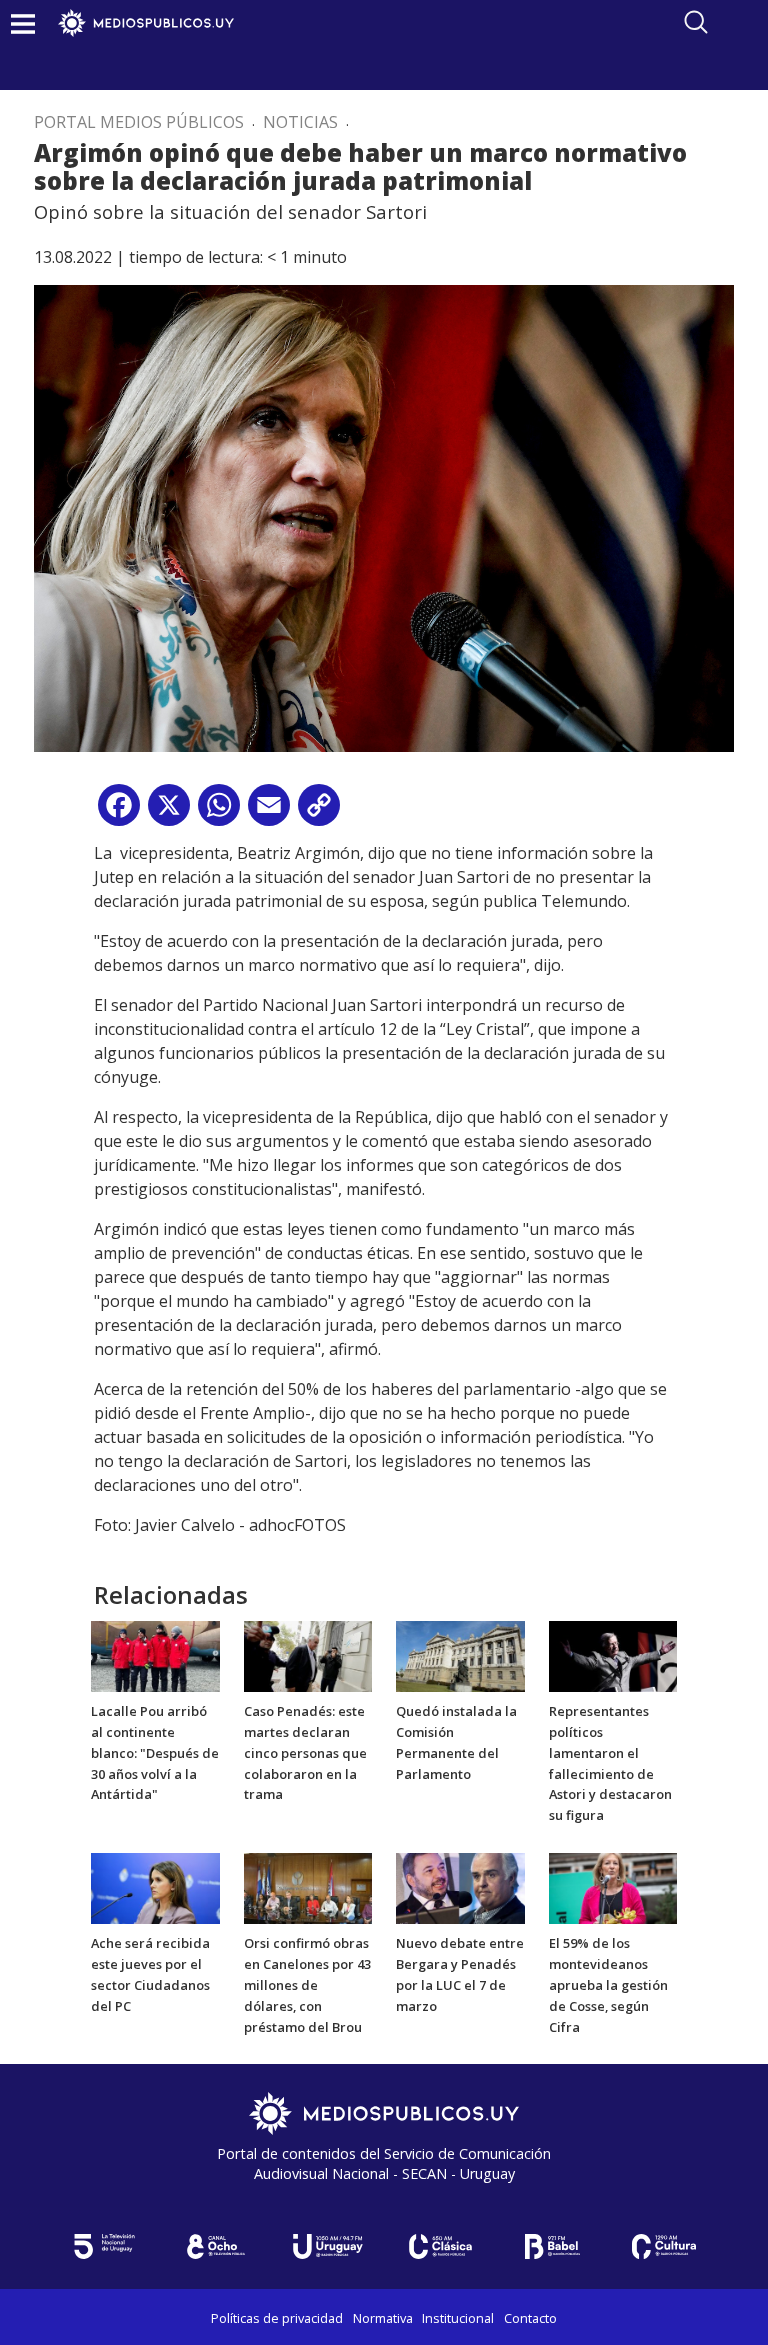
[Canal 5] (104, 2246)
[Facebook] (119, 812)
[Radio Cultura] (664, 2246)
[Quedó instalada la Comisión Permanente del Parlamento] (460, 1655)
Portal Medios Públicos (139, 122)
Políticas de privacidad (277, 2318)
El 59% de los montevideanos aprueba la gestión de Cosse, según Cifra (608, 1984)
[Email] (269, 812)
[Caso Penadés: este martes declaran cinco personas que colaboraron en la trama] (308, 1655)
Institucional (458, 2318)
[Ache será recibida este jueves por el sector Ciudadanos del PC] (155, 1887)
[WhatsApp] (219, 812)
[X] (169, 812)
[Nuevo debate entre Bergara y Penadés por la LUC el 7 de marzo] (460, 1887)
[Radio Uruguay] (328, 2246)
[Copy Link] (319, 812)
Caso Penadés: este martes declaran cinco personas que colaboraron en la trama (305, 1752)
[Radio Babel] (552, 2246)
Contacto (530, 2318)
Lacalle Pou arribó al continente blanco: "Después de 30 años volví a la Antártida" (155, 1752)
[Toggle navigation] (23, 23)
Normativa (383, 2318)
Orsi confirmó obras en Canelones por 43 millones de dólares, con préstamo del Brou (307, 1984)
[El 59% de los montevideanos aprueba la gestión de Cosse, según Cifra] (613, 1887)
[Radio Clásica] (440, 2246)
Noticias (300, 122)
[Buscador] (696, 22)
